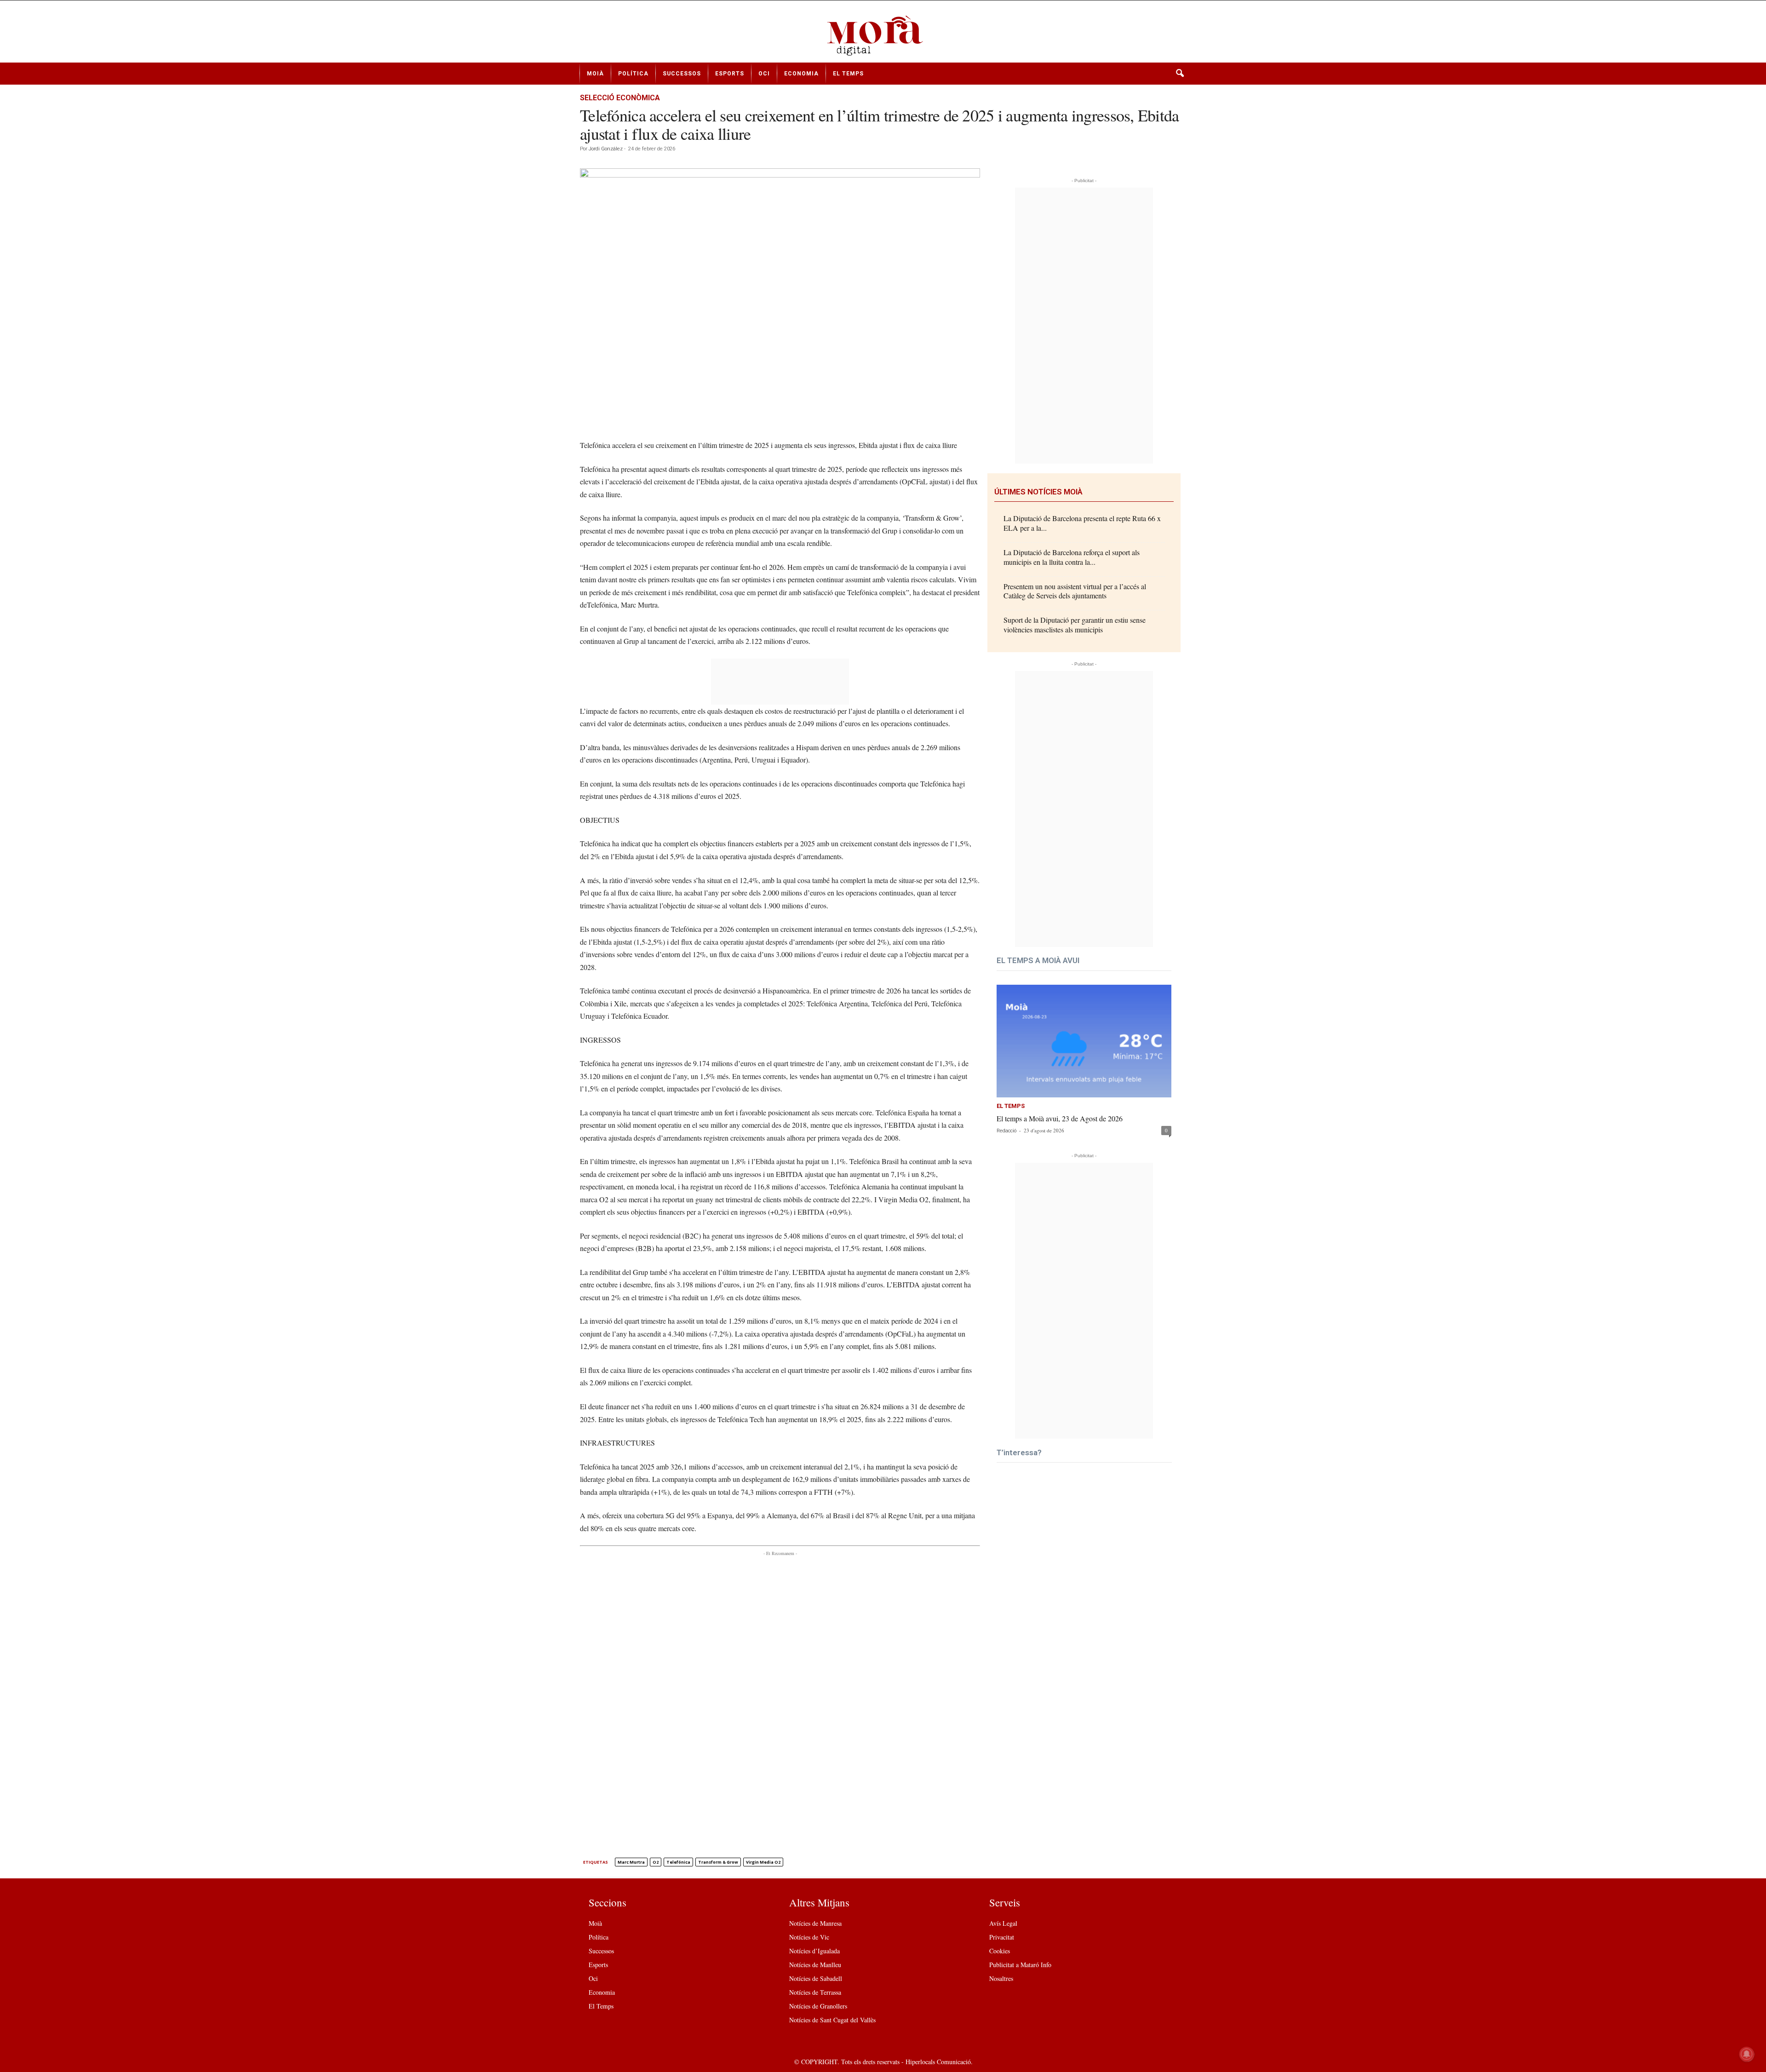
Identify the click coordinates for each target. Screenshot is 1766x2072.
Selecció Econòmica (620, 98)
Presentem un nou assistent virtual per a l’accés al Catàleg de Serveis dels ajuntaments (1075, 591)
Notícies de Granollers (818, 2006)
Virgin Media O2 (763, 1862)
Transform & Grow (718, 1862)
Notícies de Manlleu (815, 1965)
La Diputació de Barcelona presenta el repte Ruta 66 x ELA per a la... (1082, 523)
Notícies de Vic (809, 1937)
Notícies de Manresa (815, 1923)
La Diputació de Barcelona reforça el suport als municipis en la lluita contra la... (1072, 557)
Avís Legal (1003, 1923)
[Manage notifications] (1747, 2054)
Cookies (1000, 1951)
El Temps (848, 74)
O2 (656, 1862)
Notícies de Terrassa (815, 1992)
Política (633, 74)
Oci (764, 74)
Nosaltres (1001, 1978)
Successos (682, 74)
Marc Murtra (631, 1862)
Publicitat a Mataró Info (1020, 1965)
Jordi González (606, 149)
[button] (1180, 74)
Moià (595, 74)
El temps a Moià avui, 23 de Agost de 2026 (1060, 1118)
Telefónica (678, 1862)
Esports (730, 74)
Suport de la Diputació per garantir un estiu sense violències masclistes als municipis (1075, 625)
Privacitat (1002, 1937)
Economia (801, 74)
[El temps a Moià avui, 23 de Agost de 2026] (1084, 1041)
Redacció (1006, 1131)
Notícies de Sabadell (816, 1978)
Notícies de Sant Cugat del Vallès (832, 2020)
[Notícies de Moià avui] (883, 35)
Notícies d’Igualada (814, 1951)
